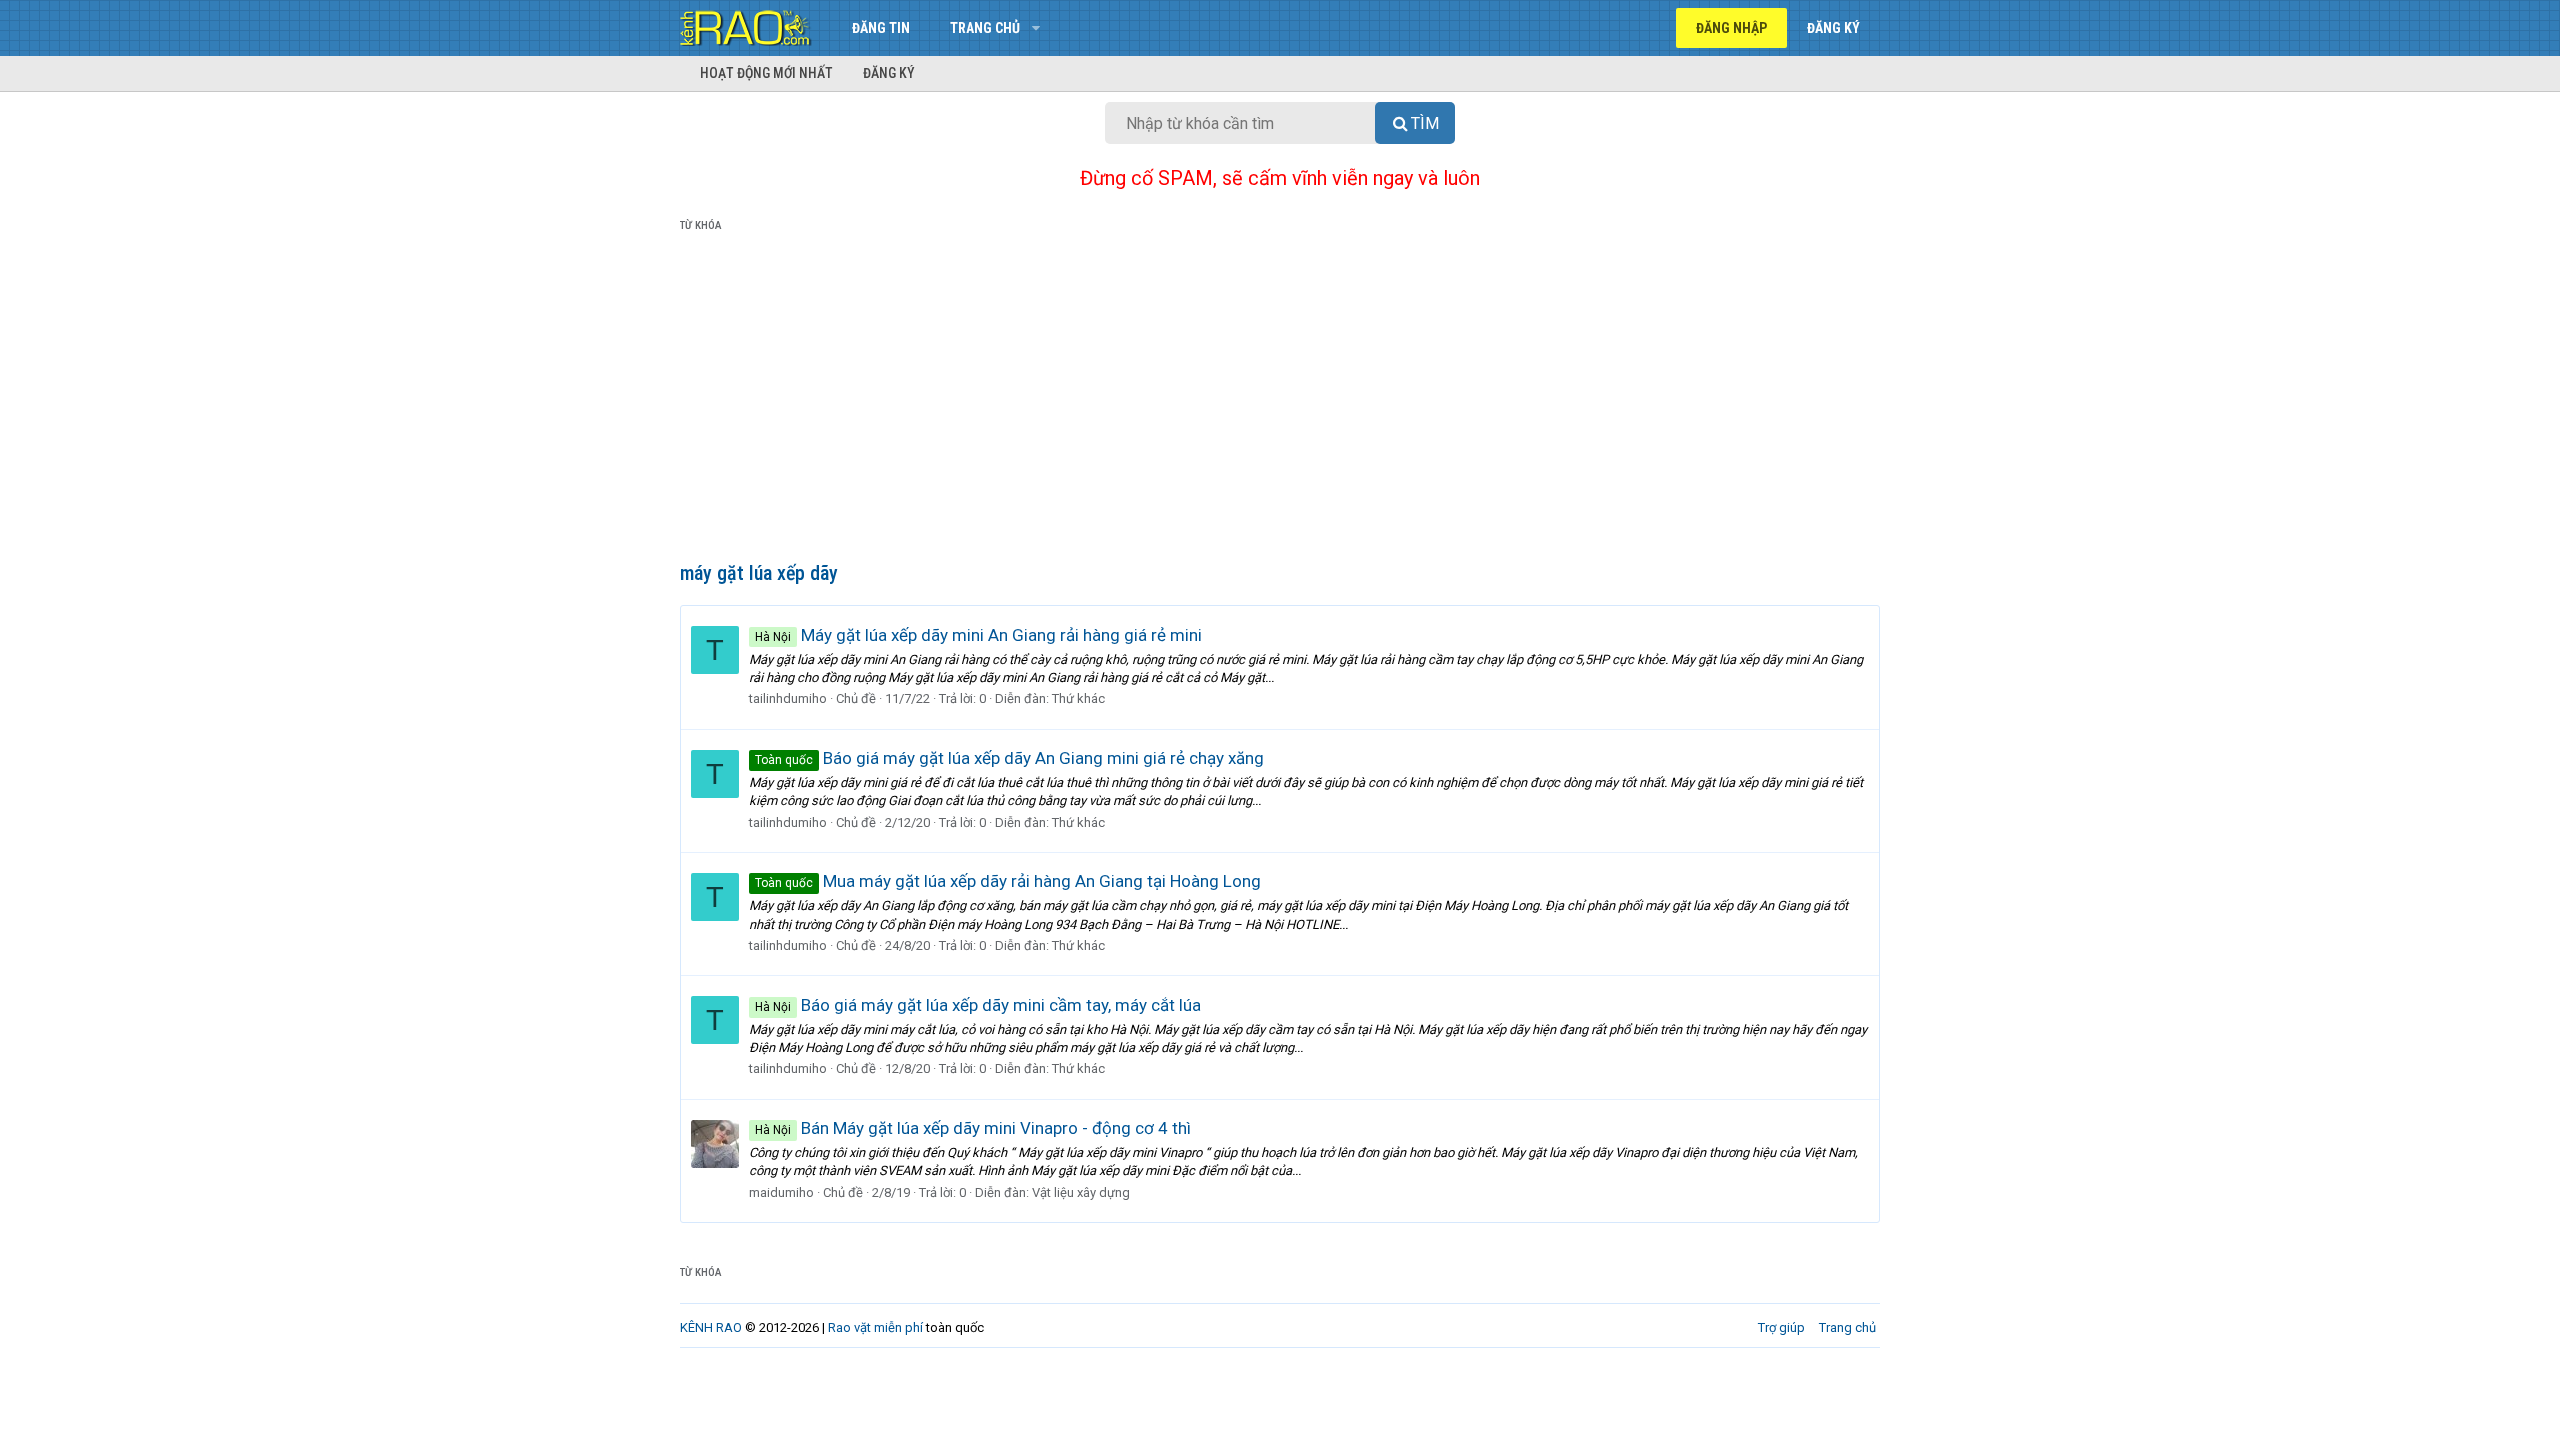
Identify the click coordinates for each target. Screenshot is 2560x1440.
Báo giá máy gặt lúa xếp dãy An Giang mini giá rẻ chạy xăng (1009, 758)
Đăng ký (889, 73)
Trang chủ (985, 28)
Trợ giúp (1781, 1327)
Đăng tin (881, 28)
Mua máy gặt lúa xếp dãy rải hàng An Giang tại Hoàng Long (1008, 881)
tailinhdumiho (788, 698)
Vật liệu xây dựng (1081, 1192)
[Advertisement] (1280, 401)
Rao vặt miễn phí (875, 1327)
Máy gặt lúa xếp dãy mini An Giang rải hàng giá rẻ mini (978, 635)
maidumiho (781, 1192)
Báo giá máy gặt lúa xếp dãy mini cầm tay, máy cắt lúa (978, 1005)
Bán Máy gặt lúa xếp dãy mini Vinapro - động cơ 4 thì (973, 1128)
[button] (1035, 28)
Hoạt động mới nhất (766, 73)
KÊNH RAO (711, 1327)
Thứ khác (1078, 698)
